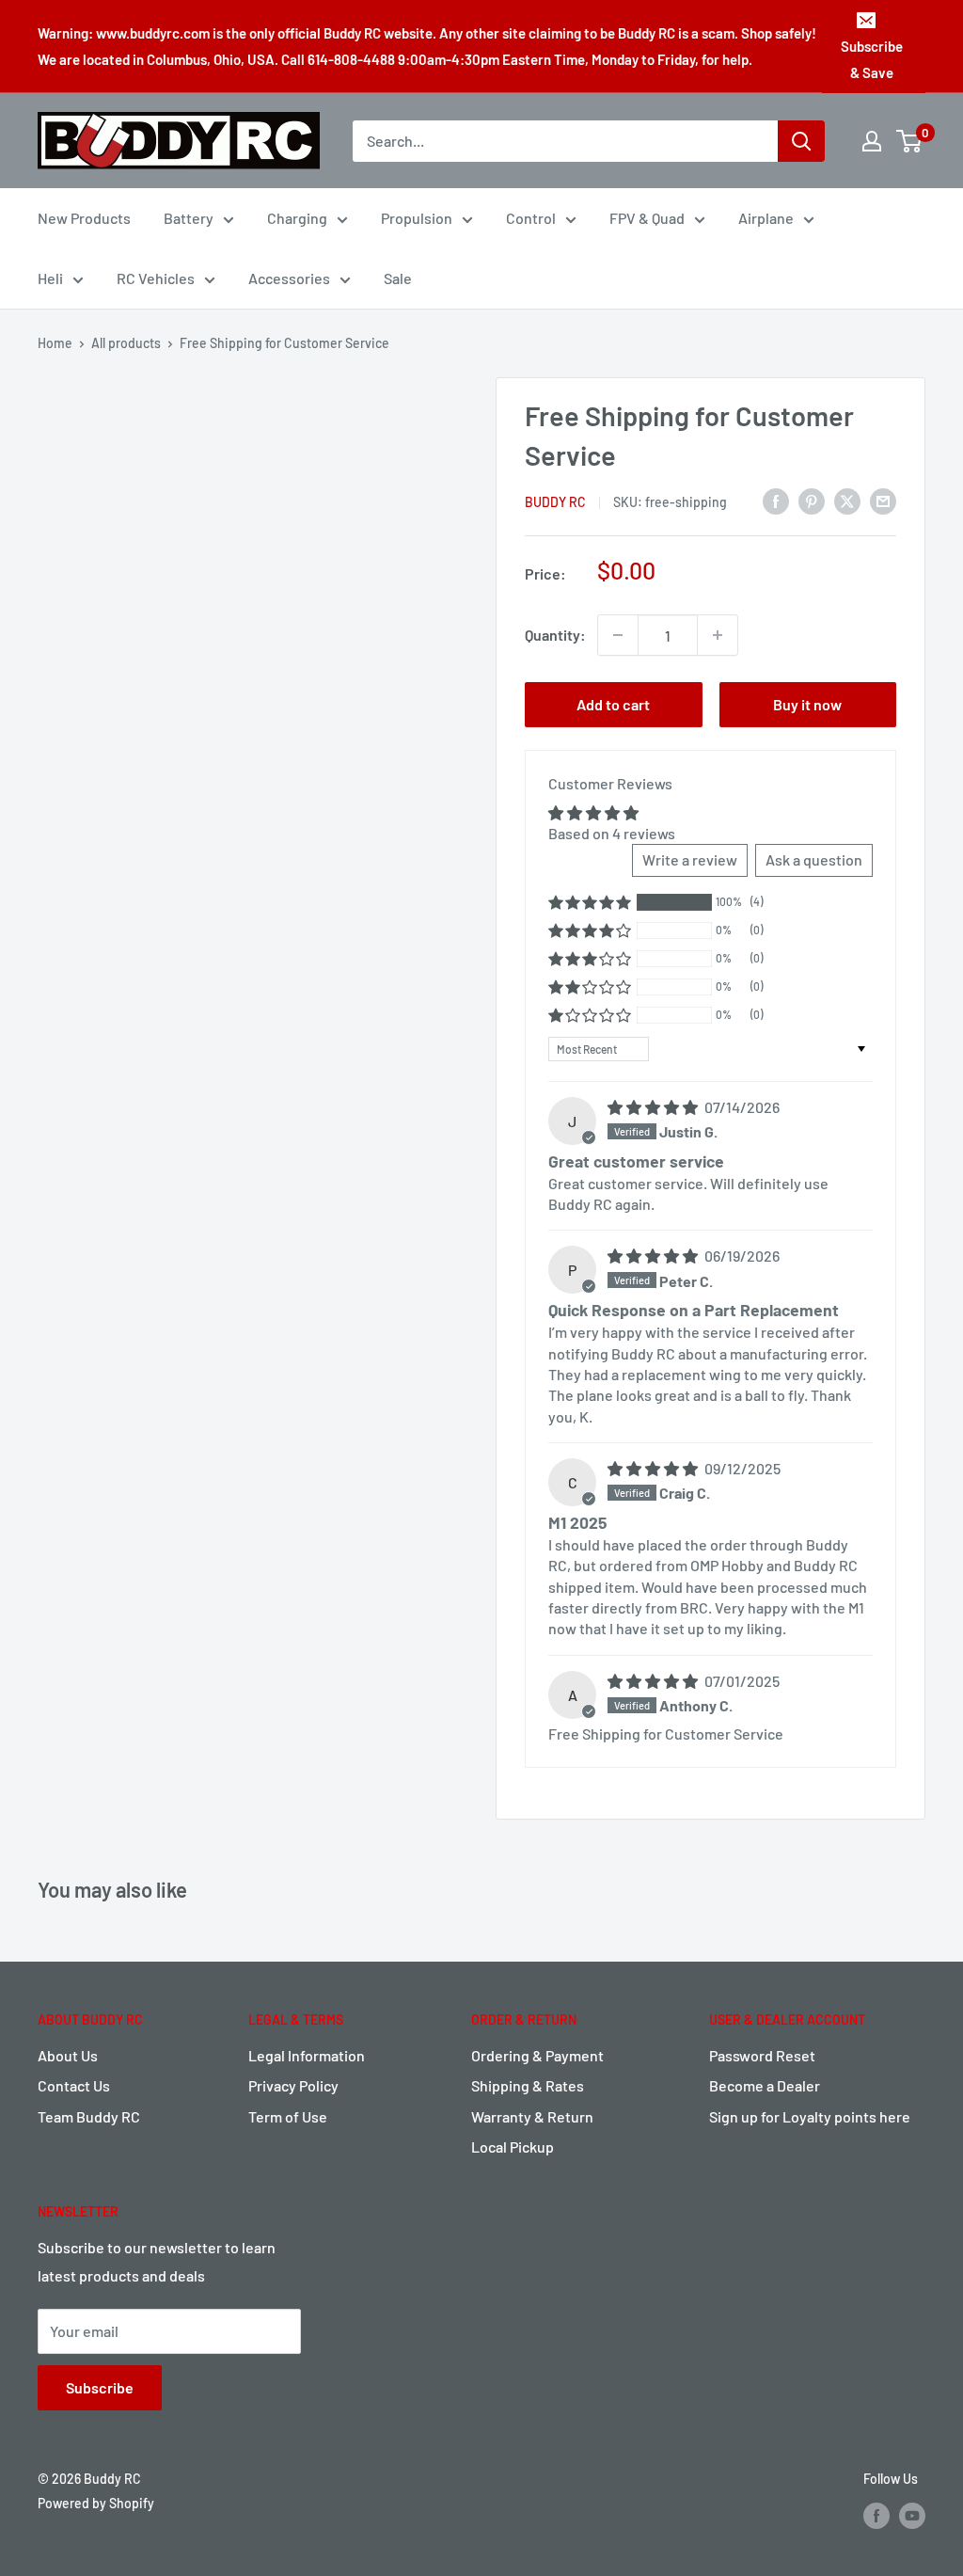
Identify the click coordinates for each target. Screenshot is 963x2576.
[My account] (872, 141)
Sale (398, 278)
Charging (297, 218)
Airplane (766, 218)
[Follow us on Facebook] (876, 2516)
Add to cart (613, 704)
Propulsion (417, 218)
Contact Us (74, 2085)
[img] (654, 1107)
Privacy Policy (293, 2085)
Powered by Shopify (96, 2503)
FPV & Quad (647, 218)
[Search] (801, 141)
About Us (68, 2055)
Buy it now (807, 704)
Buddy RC (555, 502)
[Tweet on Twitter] (847, 500)
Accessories (289, 278)
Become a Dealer (765, 2085)
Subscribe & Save (872, 59)
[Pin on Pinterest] (812, 500)
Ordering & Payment (537, 2055)
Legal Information (307, 2055)
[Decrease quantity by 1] (618, 635)
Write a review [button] (690, 859)
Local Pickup (513, 2147)
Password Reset (762, 2055)
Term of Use (288, 2116)
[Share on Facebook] (776, 500)
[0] (910, 141)
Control (531, 218)
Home (55, 343)
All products (126, 343)
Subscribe (100, 2387)
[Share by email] (883, 500)
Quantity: (555, 635)
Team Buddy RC (89, 2116)
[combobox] (565, 141)
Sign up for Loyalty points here (810, 2116)
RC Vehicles (156, 278)
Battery (189, 218)
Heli (50, 278)
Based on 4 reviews (612, 833)
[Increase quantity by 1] (718, 635)
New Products (84, 218)
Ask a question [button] (814, 859)
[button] (590, 902)
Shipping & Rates (528, 2085)
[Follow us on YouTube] (912, 2516)
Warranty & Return (532, 2116)
